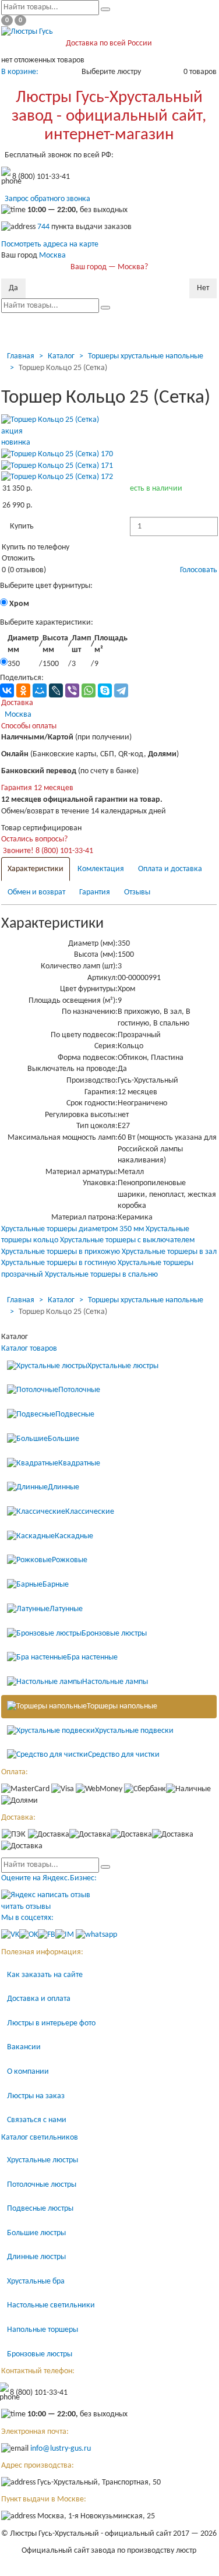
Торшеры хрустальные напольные (146, 356)
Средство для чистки (124, 1755)
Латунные (66, 1609)
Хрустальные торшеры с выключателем (127, 1240)
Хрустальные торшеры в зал (169, 1252)
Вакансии (24, 2047)
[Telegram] (121, 690)
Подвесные (75, 1414)
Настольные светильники (51, 2305)
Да (13, 288)
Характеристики (36, 869)
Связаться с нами (37, 2120)
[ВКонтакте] (7, 690)
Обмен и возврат (36, 892)
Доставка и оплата (39, 1999)
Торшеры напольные (122, 1706)
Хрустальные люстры (123, 1366)
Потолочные (79, 1390)
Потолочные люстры (42, 2185)
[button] (22, 527)
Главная (21, 356)
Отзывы (137, 892)
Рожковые (70, 1561)
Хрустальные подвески (134, 1731)
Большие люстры (36, 2233)
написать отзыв (64, 1895)
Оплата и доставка (170, 869)
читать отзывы (26, 1907)
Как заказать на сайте (45, 1975)
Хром (18, 604)
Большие (63, 1439)
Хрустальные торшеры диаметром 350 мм (73, 1229)
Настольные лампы (115, 1682)
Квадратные (79, 1463)
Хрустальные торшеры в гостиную (59, 1263)
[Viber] (72, 690)
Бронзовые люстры (114, 1634)
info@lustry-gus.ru (61, 2449)
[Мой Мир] (40, 690)
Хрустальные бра (36, 2281)
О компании (28, 2072)
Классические (90, 1512)
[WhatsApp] (89, 690)
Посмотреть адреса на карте (50, 244)
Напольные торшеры (43, 2330)
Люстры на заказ (36, 2096)
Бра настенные (92, 1658)
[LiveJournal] (56, 690)
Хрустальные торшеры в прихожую (61, 1252)
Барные (56, 1585)
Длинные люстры (36, 2257)
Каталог (61, 356)
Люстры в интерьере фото (51, 2023)
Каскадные (74, 1536)
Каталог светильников (40, 2138)
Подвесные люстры (40, 2209)
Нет (203, 288)
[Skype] (105, 690)
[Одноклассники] (23, 690)
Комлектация (101, 869)
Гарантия (95, 892)
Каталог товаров (29, 1349)
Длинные (63, 1487)
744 (43, 228)
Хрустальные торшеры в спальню (101, 1275)
